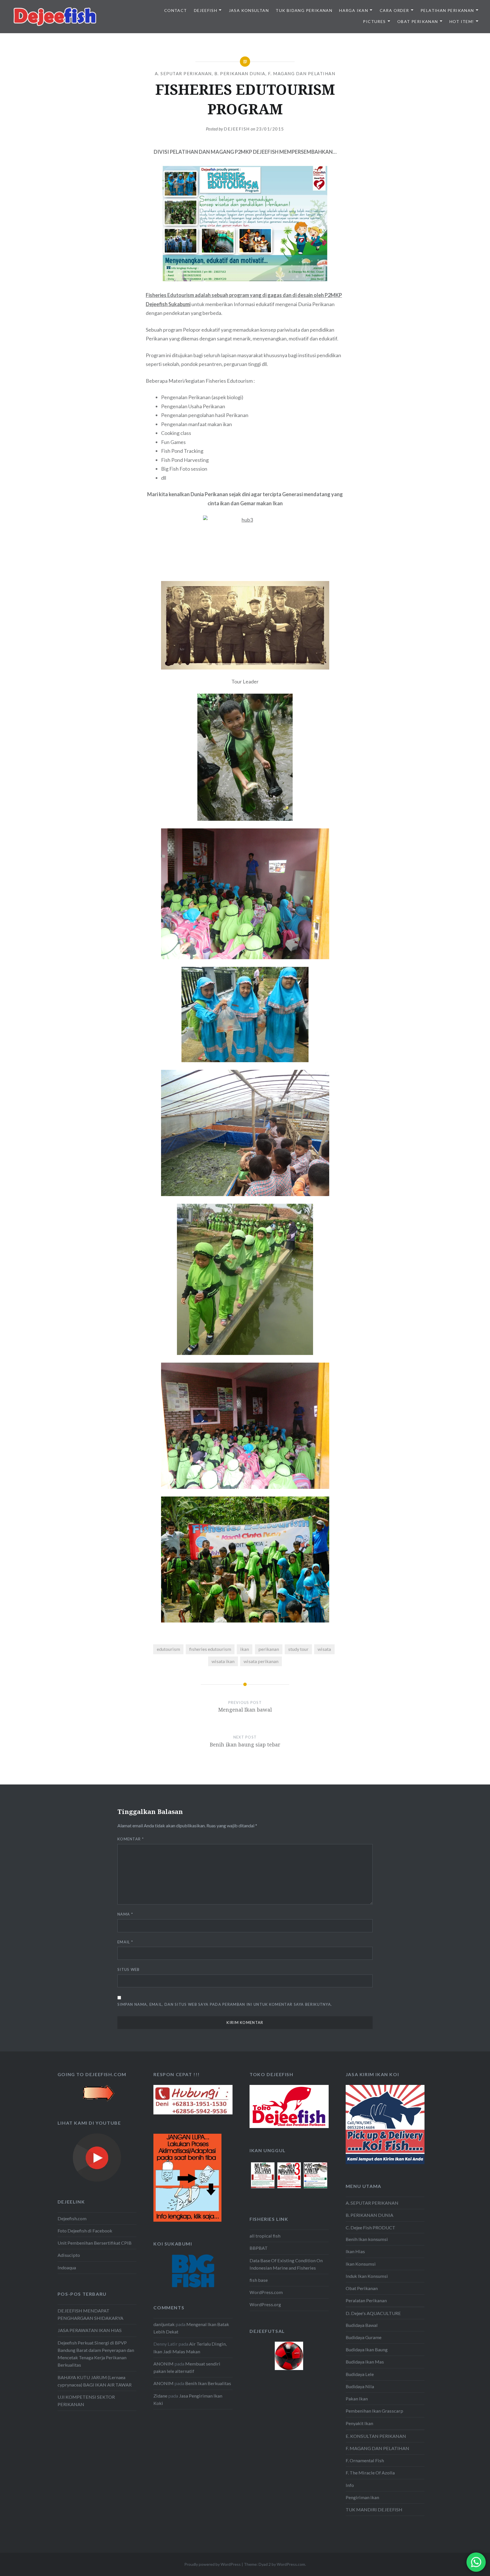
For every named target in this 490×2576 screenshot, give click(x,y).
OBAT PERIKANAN (418, 21)
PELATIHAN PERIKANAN (447, 10)
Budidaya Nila (360, 2386)
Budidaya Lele (360, 2374)
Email (125, 1942)
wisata (324, 1649)
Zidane (160, 2396)
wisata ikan (223, 1661)
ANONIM (163, 2364)
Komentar (131, 1839)
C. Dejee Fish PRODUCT (370, 2227)
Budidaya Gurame (364, 2337)
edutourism (168, 1649)
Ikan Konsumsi (361, 2264)
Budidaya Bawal (362, 2325)
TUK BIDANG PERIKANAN (304, 10)
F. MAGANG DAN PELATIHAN (302, 73)
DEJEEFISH (206, 10)
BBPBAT (259, 2248)
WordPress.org (265, 2304)
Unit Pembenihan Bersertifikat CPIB (95, 2243)
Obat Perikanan (362, 2288)
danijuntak (164, 2324)
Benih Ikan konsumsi (367, 2239)
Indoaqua (67, 2267)
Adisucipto (69, 2255)
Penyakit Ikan (359, 2423)
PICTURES (374, 21)
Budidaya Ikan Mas (365, 2362)
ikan (245, 1649)
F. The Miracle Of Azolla (370, 2473)
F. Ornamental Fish (365, 2460)
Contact (176, 10)
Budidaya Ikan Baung (367, 2349)
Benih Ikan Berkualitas (208, 2383)
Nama (125, 1914)
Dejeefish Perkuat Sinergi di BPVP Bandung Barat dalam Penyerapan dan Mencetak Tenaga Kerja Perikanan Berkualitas (96, 2354)
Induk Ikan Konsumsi (367, 2276)
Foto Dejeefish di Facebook (85, 2231)
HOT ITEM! (462, 21)
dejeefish (237, 129)
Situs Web (129, 1969)
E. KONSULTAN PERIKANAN (376, 2436)
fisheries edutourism (210, 1649)
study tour (298, 1649)
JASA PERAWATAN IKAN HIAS (90, 2330)
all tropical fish (265, 2236)
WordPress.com (266, 2292)
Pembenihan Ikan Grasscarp (374, 2411)
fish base (259, 2280)
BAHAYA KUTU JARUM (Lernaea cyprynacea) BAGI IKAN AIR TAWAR (95, 2381)
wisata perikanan (261, 1661)
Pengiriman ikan (362, 2497)
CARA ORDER (394, 10)
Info (350, 2485)
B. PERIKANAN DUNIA (240, 73)
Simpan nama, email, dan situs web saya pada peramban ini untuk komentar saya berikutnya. (225, 2004)
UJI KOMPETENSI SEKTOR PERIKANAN (86, 2401)
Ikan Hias (355, 2251)
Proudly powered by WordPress (213, 2564)
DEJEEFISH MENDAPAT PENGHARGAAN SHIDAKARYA (90, 2314)
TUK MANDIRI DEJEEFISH (374, 2509)
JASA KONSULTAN (249, 10)
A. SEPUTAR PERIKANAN (183, 73)
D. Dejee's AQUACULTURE (373, 2313)
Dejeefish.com (72, 2218)
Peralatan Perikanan (366, 2300)
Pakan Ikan (357, 2399)
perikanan (269, 1649)
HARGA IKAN (354, 10)
